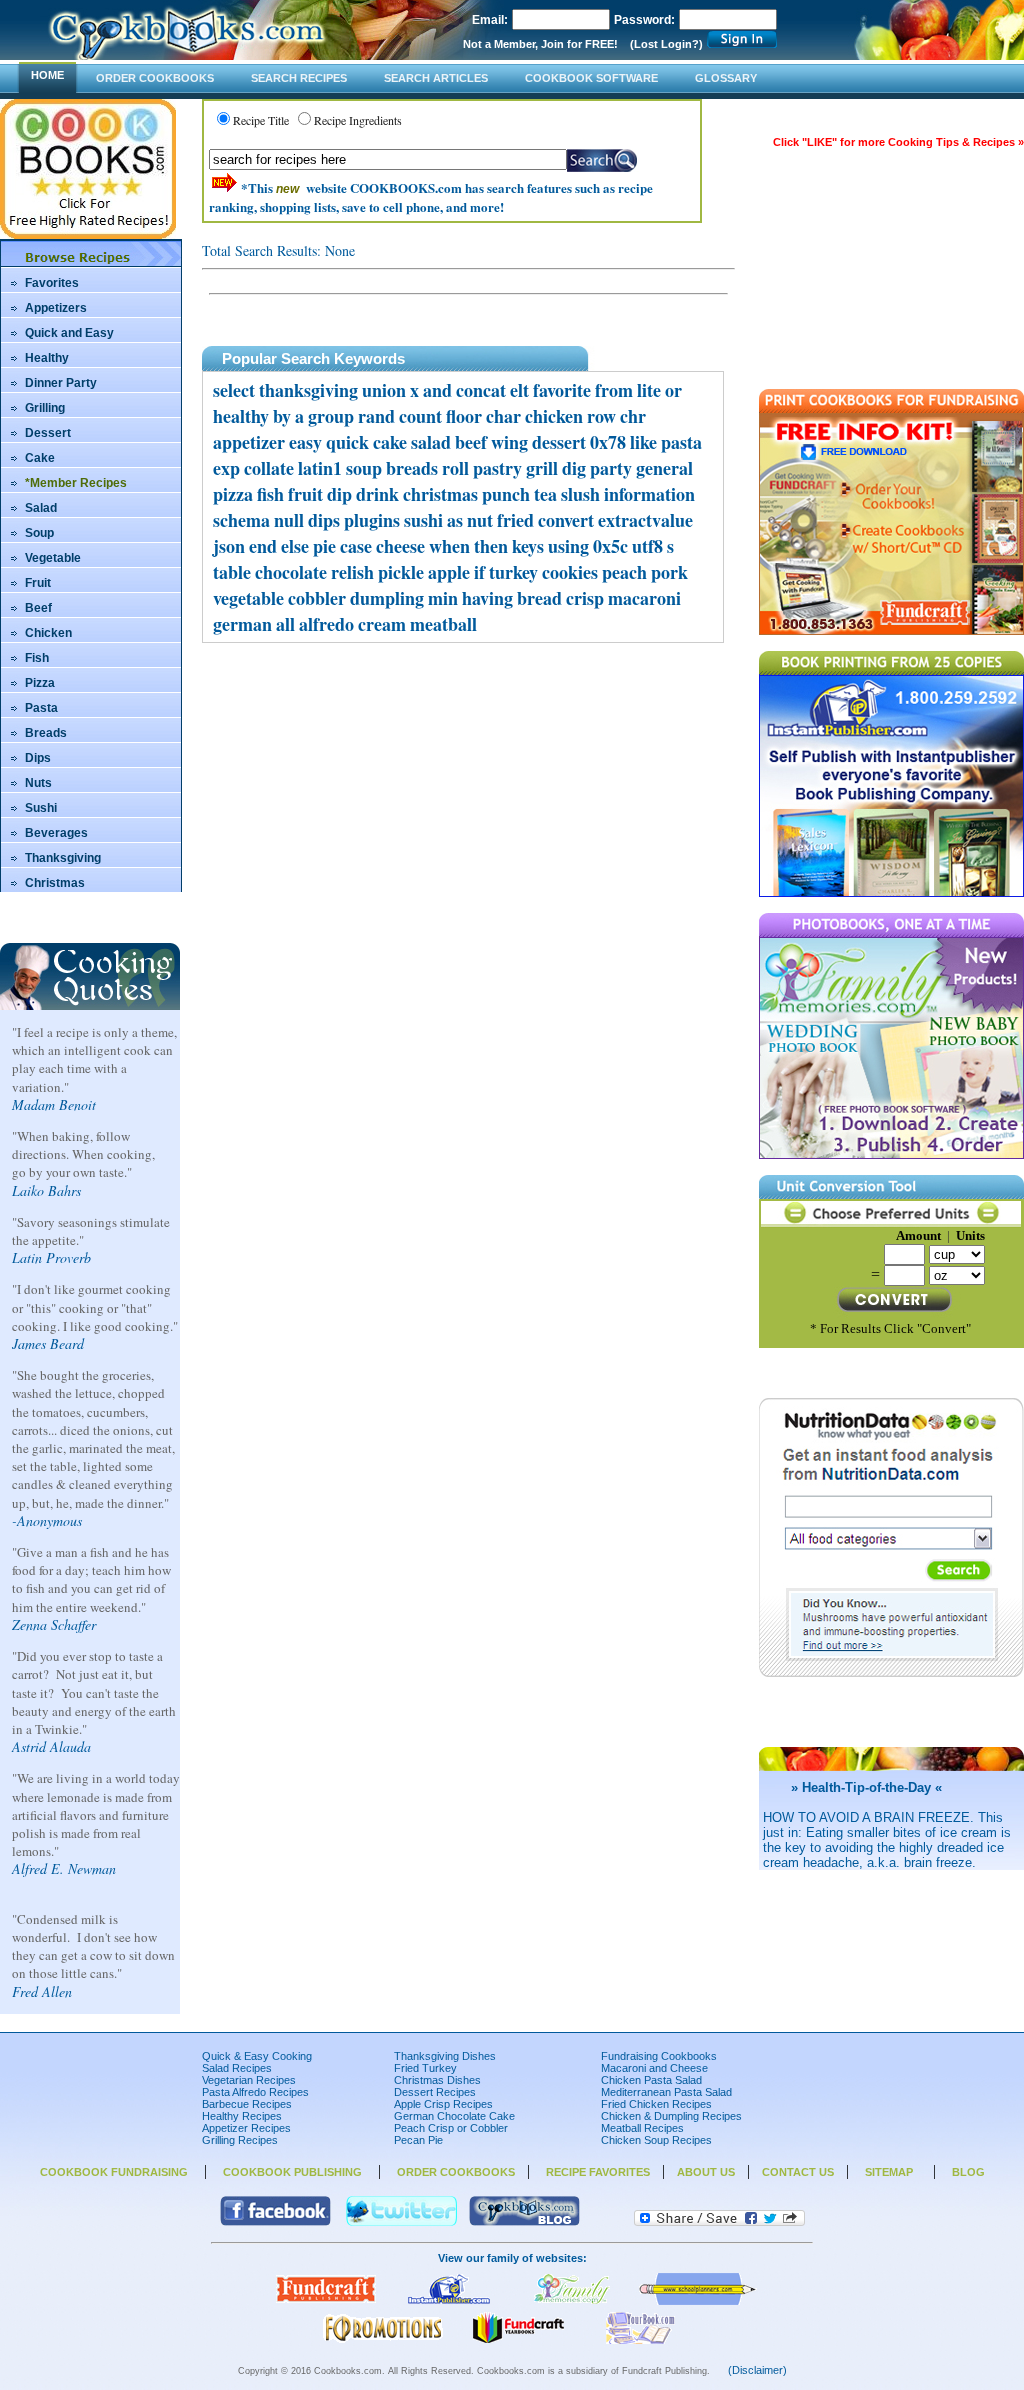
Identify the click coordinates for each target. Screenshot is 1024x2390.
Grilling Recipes (240, 2140)
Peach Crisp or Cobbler (451, 2128)
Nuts (38, 783)
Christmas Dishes (437, 2080)
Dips (38, 758)
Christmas (55, 883)
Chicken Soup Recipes (656, 2140)
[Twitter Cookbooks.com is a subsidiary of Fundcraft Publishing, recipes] (401, 2222)
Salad (41, 508)
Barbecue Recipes (247, 2104)
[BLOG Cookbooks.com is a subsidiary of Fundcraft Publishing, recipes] (524, 2222)
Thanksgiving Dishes (445, 2056)
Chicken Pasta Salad (651, 2080)
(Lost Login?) (666, 44)
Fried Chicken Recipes (656, 2104)
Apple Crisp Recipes (443, 2104)
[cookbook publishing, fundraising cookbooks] (326, 2301)
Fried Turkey (425, 2068)
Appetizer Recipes (246, 2128)
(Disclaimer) (757, 2370)
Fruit (38, 583)
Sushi (41, 808)
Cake (40, 458)
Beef (38, 608)
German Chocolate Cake (454, 2116)
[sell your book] (641, 2340)
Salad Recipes (237, 2068)
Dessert (48, 433)
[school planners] (698, 2301)
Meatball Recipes (642, 2128)
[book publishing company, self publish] (449, 2301)
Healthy (47, 358)
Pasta (41, 708)
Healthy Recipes (242, 2116)
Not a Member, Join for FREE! (540, 44)
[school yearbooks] (518, 2340)
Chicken (48, 633)
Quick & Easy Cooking (257, 2056)
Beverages (56, 833)
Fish (37, 658)
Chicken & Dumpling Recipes (671, 2116)
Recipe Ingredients (358, 120)
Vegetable (53, 558)
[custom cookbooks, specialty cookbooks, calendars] (383, 2340)
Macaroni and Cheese (654, 2068)
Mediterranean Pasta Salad (666, 2092)
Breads (46, 733)
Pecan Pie (418, 2140)
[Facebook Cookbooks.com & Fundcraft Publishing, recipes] (275, 2222)
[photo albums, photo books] (572, 2301)
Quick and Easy (69, 333)
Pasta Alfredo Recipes (255, 2092)
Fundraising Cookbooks (659, 2056)
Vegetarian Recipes (249, 2080)
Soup (39, 533)
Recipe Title (261, 120)
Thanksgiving (63, 858)
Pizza (40, 683)
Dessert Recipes (435, 2092)
